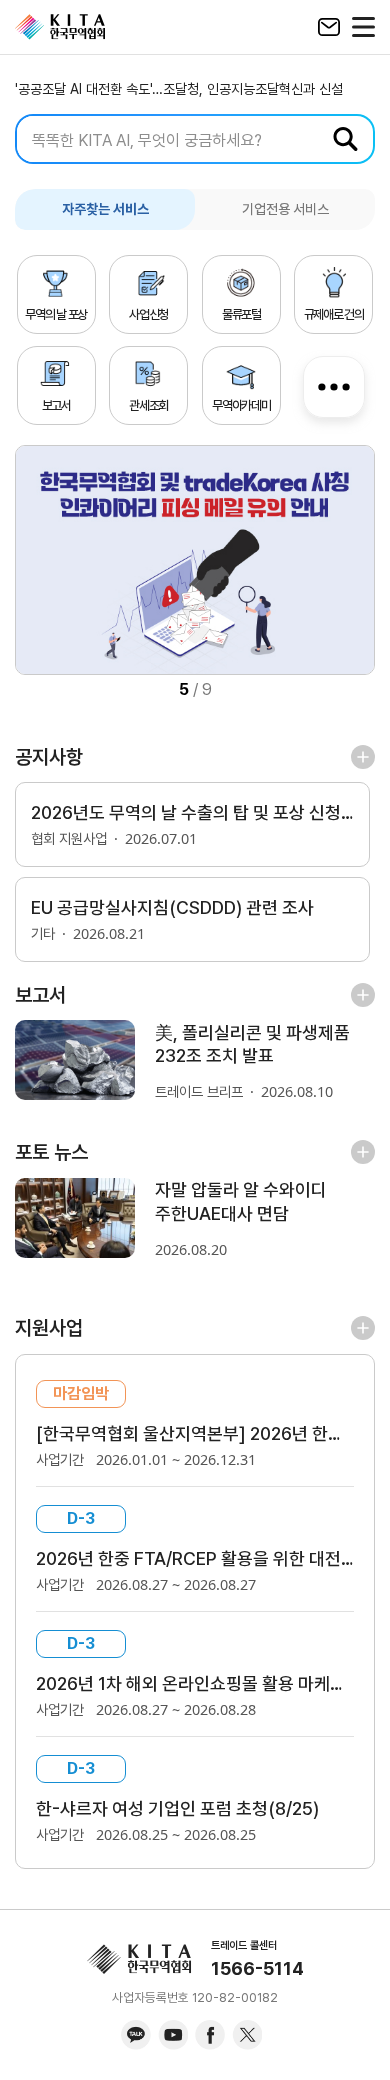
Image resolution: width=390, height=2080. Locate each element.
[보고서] (363, 994)
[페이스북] (210, 2035)
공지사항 (49, 757)
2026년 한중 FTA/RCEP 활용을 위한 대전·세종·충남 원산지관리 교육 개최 (195, 1558)
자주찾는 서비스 (105, 209)
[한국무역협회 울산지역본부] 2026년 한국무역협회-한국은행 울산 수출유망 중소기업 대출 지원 (195, 1433)
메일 (328, 27)
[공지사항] (363, 757)
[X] (247, 2035)
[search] (195, 139)
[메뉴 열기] (363, 27)
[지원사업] (363, 1328)
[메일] (328, 27)
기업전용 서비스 (285, 209)
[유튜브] (173, 2035)
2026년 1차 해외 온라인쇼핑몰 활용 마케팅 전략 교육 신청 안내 (195, 1683)
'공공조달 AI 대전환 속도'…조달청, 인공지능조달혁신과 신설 (179, 89)
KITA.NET (60, 27)
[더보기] (334, 382)
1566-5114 (257, 1968)
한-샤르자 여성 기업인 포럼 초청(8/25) (177, 1808)
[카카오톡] (136, 2035)
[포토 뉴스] (363, 1152)
